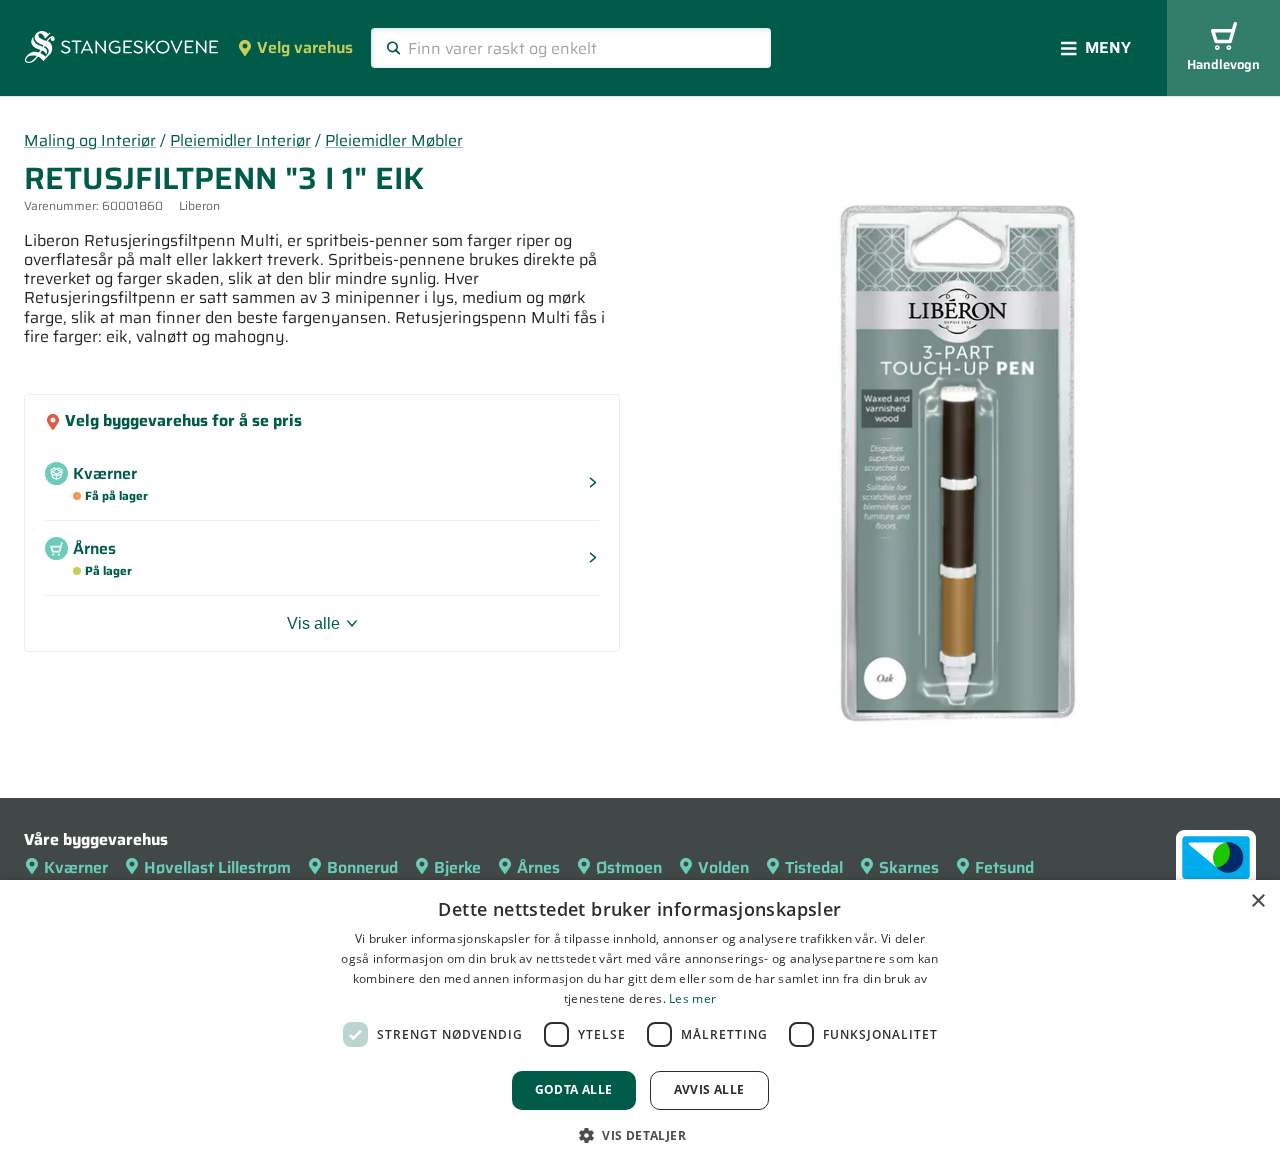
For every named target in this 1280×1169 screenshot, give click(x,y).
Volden (723, 867)
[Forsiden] (121, 49)
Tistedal (814, 867)
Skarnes (909, 867)
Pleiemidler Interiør (240, 140)
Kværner (76, 867)
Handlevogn (1223, 64)
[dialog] (640, 1024)
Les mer (692, 998)
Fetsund (1004, 867)
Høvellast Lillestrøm (217, 867)
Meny (1108, 47)
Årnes (538, 867)
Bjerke (457, 867)
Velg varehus (305, 47)
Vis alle (313, 623)
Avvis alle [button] (709, 1089)
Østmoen (629, 867)
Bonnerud (362, 867)
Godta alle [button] (574, 1089)
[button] (640, 1135)
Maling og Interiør (90, 140)
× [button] (1257, 901)
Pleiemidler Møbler (394, 140)
